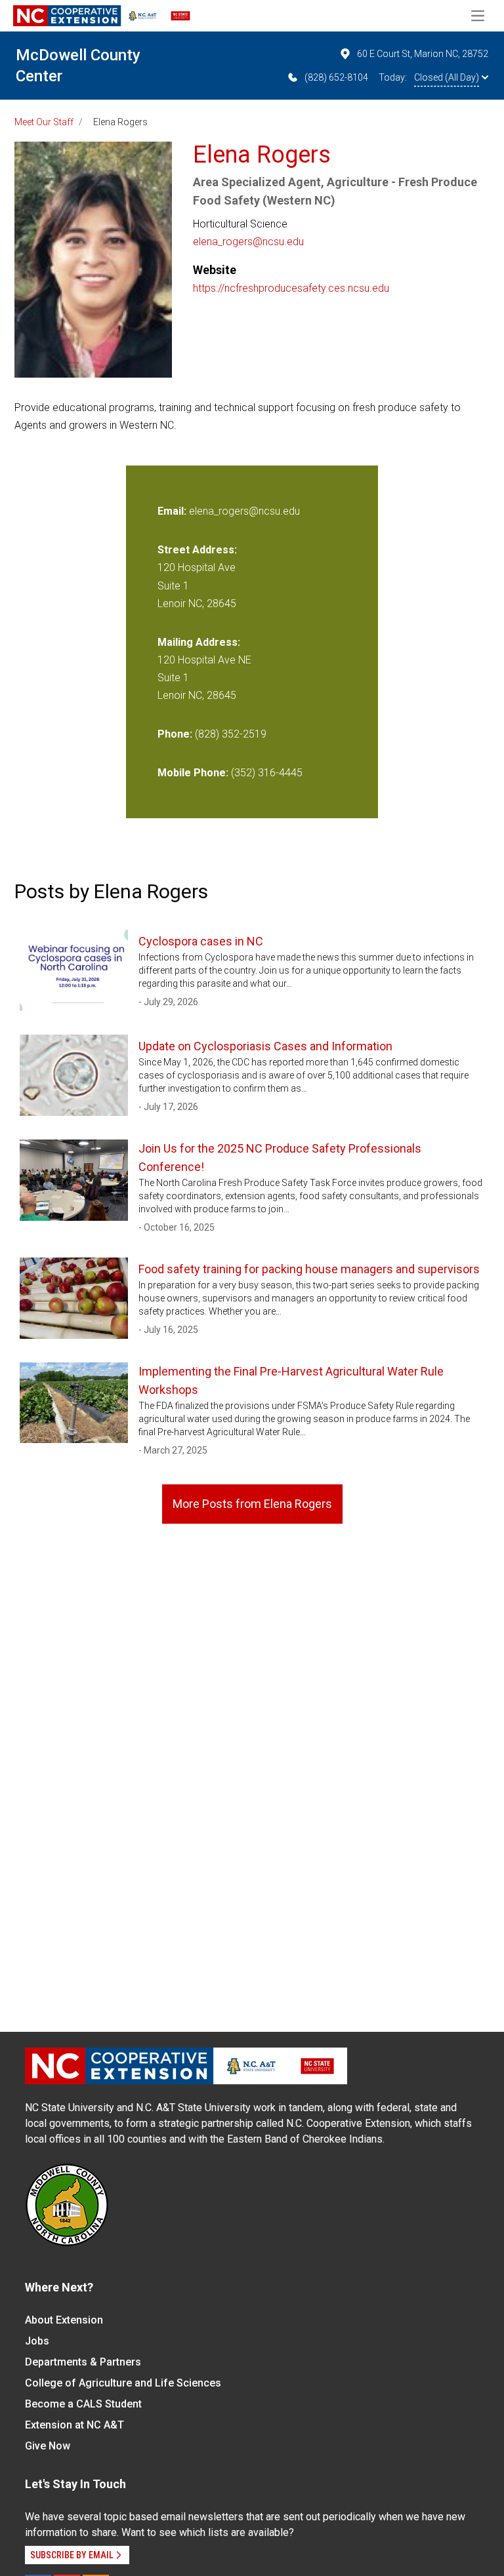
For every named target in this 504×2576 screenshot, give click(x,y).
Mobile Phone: (193, 773)
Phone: (175, 734)
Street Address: (197, 550)
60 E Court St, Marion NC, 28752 (423, 54)
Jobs (37, 2341)
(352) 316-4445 (267, 773)
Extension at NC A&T (74, 2425)
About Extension (64, 2320)
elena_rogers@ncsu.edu (248, 242)
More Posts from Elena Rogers (252, 1504)
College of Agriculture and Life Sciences (123, 2383)
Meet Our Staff (44, 122)
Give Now (48, 2446)
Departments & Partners (83, 2362)
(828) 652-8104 (336, 77)
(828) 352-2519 (231, 734)
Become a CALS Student (83, 2404)
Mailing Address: (199, 642)
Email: (173, 511)
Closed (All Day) (447, 77)
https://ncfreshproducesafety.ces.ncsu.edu (291, 288)
